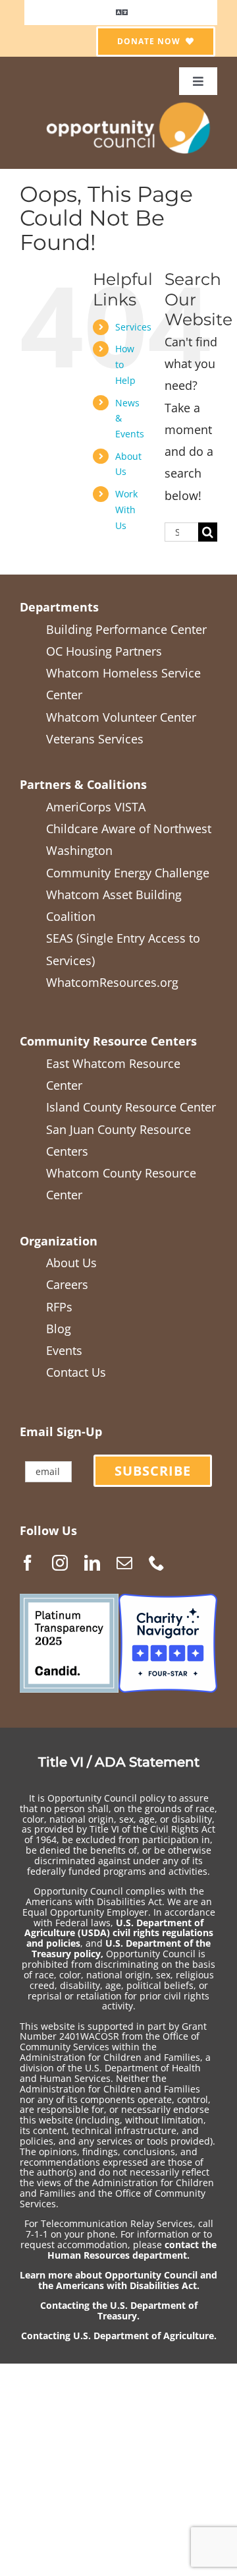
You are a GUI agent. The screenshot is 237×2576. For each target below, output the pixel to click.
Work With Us (126, 510)
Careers (67, 1284)
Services (133, 327)
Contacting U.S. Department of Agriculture (118, 2336)
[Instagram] (60, 1563)
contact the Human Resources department (132, 2250)
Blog (59, 1329)
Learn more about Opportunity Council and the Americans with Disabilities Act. (118, 2280)
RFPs (59, 1307)
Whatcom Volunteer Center (121, 717)
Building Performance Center (126, 629)
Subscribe (153, 1471)
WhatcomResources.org (112, 982)
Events (64, 1350)
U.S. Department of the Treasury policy (121, 1948)
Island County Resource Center (131, 1107)
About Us (71, 1263)
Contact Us (76, 1372)
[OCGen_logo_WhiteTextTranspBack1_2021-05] (129, 101)
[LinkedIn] (92, 1563)
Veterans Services (95, 739)
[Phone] (157, 1563)
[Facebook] (28, 1563)
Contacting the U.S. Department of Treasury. (119, 2310)
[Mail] (124, 1563)
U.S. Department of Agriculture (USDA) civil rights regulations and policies (119, 1933)
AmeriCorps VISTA (96, 807)
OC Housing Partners (104, 651)
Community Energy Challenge (128, 873)
